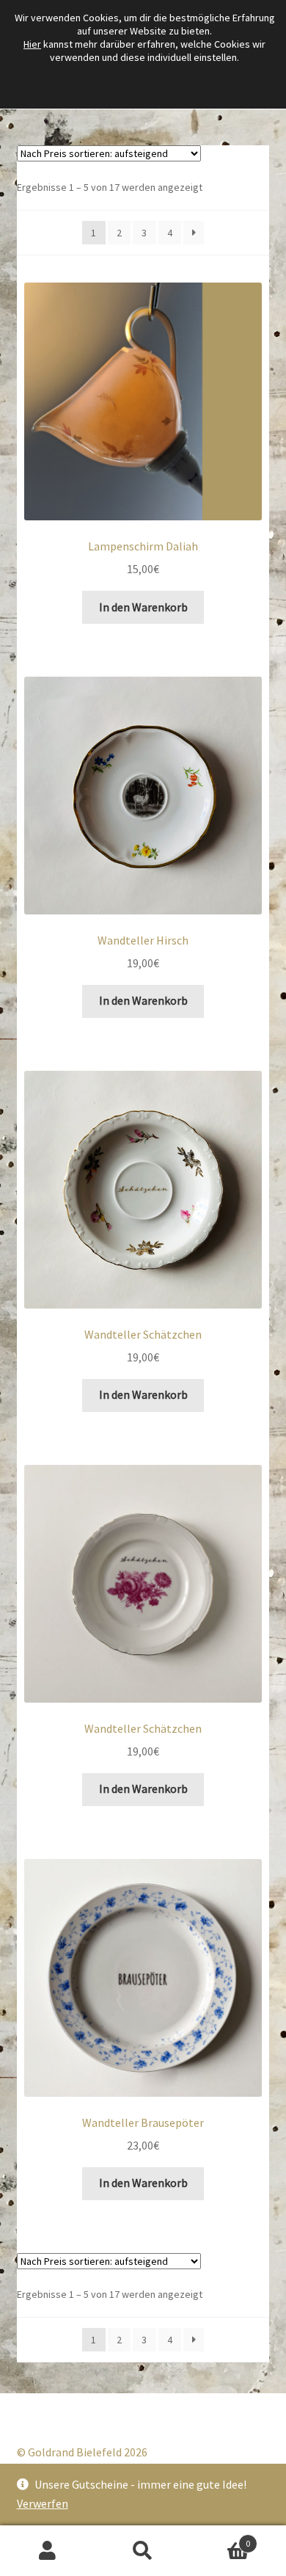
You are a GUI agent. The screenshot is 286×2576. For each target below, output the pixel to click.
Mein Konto (48, 2551)
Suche (143, 2551)
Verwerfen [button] (43, 2503)
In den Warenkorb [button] (143, 607)
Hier (32, 44)
